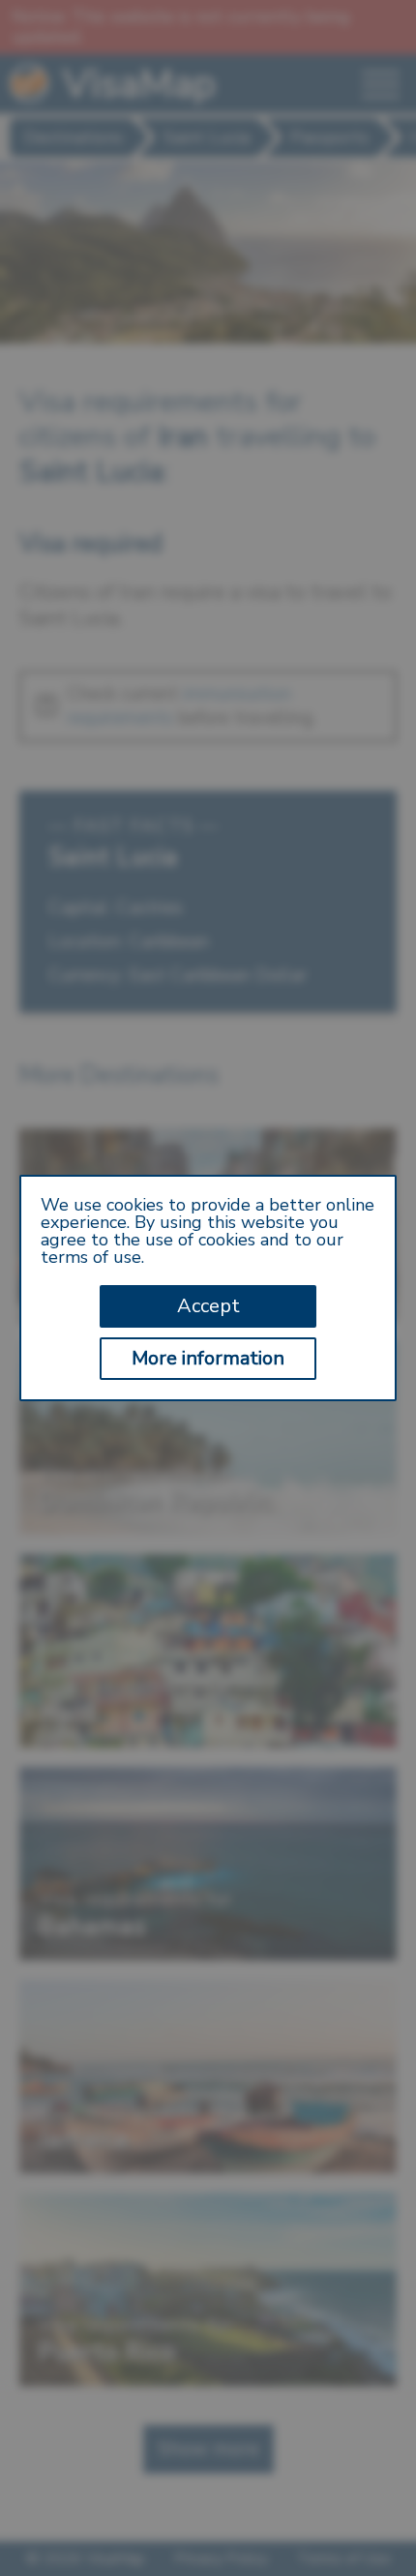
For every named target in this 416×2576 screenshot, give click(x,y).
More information (208, 1358)
